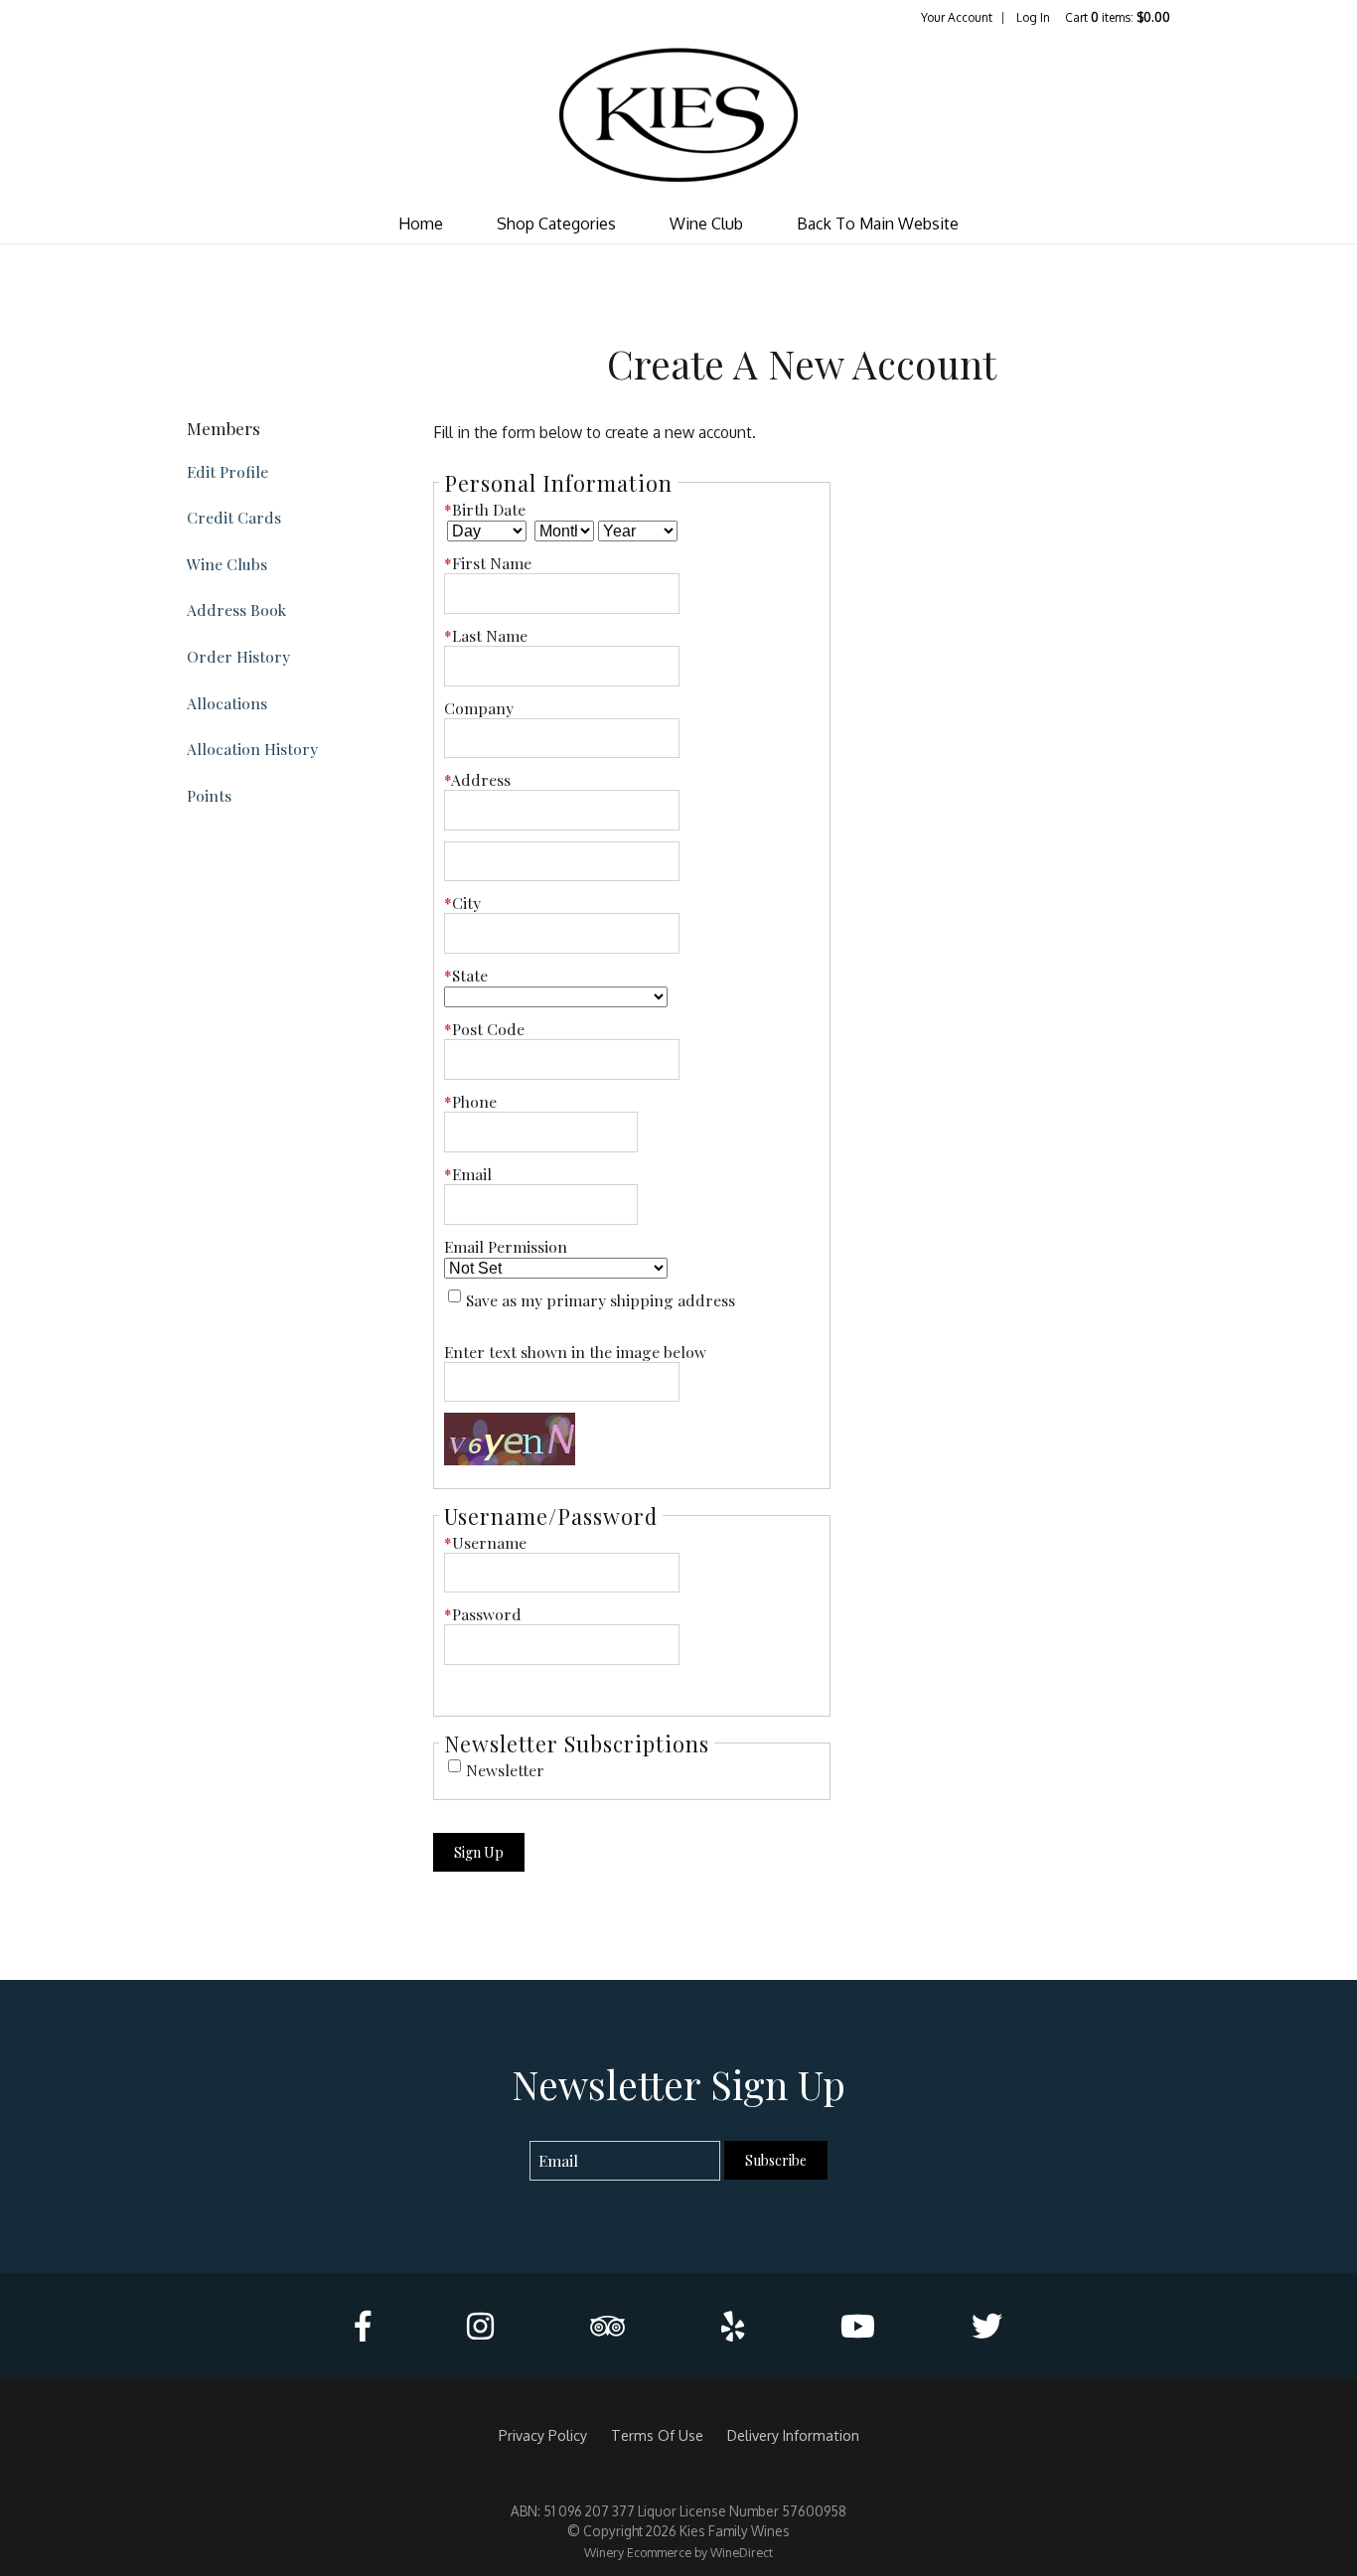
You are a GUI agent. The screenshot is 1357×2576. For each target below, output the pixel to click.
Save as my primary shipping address (601, 1300)
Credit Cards (234, 517)
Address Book (236, 609)
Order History (238, 656)
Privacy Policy (543, 2435)
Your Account (957, 17)
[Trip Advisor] (607, 2326)
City (462, 903)
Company (479, 708)
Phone (470, 1101)
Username (485, 1542)
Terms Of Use (657, 2435)
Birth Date (485, 509)
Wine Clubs (227, 564)
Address (477, 779)
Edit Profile (227, 471)
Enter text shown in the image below (575, 1352)
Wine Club (706, 224)
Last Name (486, 635)
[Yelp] (733, 2326)
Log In (1033, 17)
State (466, 975)
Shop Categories (556, 224)
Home (421, 224)
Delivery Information (793, 2435)
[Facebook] (363, 2326)
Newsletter (505, 1770)
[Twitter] (987, 2326)
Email (468, 1174)
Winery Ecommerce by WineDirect (678, 2552)
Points (209, 795)
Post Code (484, 1029)
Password (483, 1614)
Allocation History (252, 749)
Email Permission (506, 1246)
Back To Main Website (878, 224)
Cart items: (1118, 17)
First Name (488, 563)
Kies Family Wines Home (678, 115)
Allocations (227, 703)
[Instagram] (480, 2326)
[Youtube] (858, 2326)
